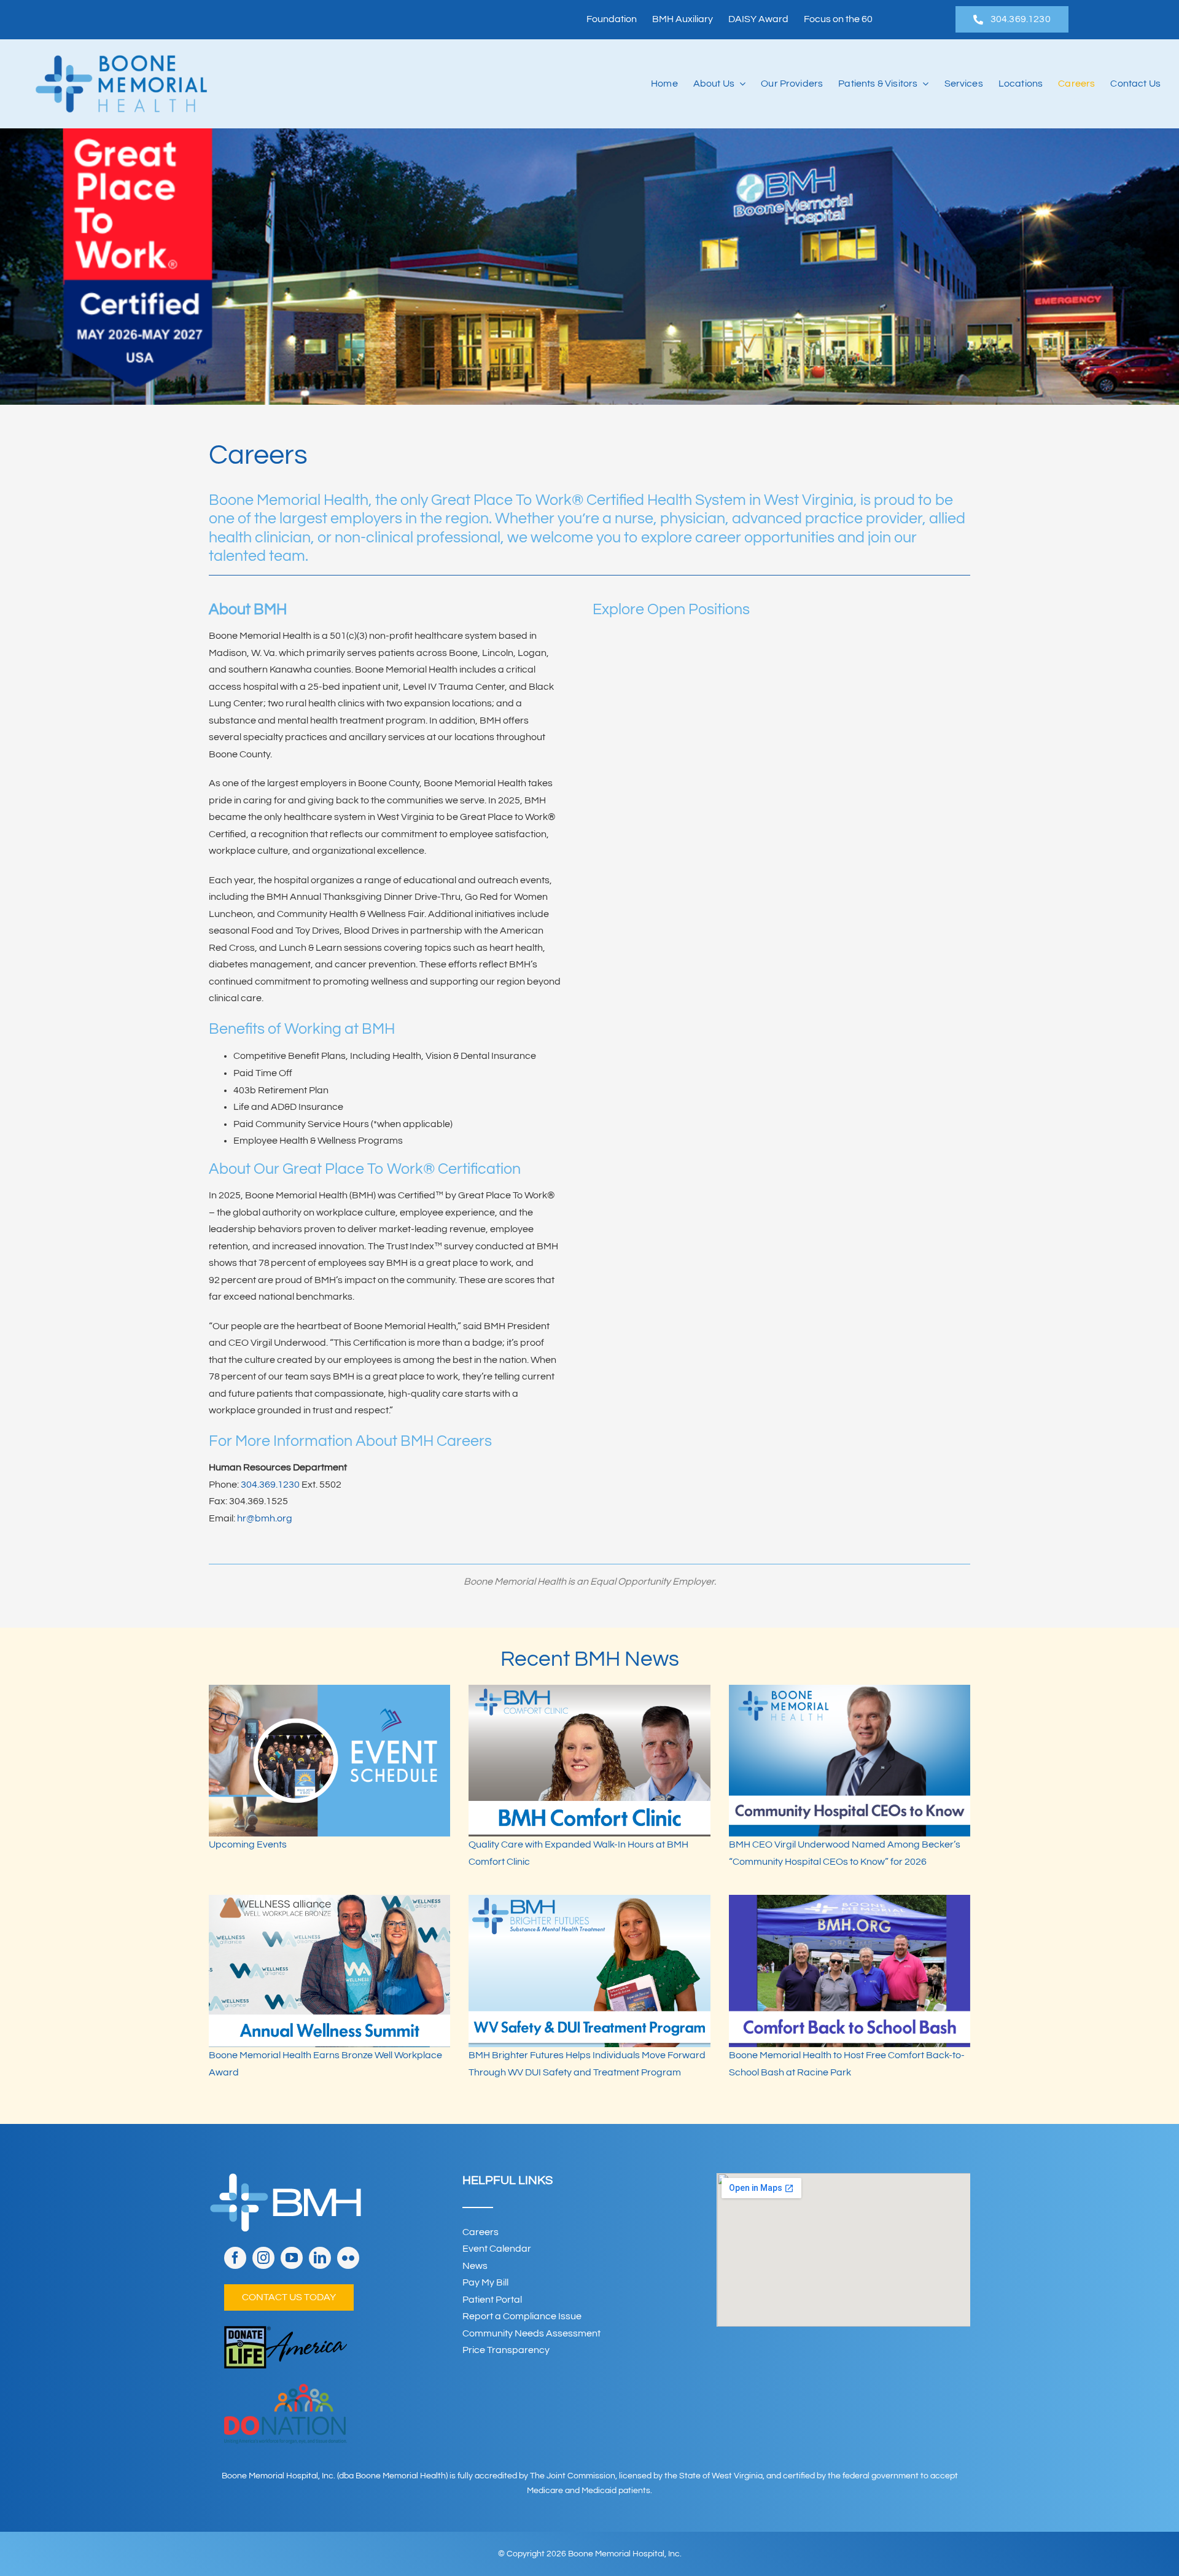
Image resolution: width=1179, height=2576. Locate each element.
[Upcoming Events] (329, 1761)
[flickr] (348, 2258)
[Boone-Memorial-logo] (121, 60)
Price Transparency (506, 2350)
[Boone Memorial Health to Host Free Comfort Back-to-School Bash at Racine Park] (850, 1971)
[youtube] (292, 2258)
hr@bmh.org (265, 1518)
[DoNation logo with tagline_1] (286, 2389)
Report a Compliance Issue (522, 2316)
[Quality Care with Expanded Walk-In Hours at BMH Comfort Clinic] (589, 1761)
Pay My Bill (485, 2282)
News (475, 2266)
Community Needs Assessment (531, 2333)
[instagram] (263, 2258)
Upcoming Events (248, 1844)
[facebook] (235, 2258)
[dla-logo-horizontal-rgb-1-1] (286, 2331)
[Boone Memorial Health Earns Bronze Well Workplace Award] (329, 1971)
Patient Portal (492, 2300)
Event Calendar (497, 2249)
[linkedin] (320, 2258)
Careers (481, 2232)
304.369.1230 (270, 1485)
